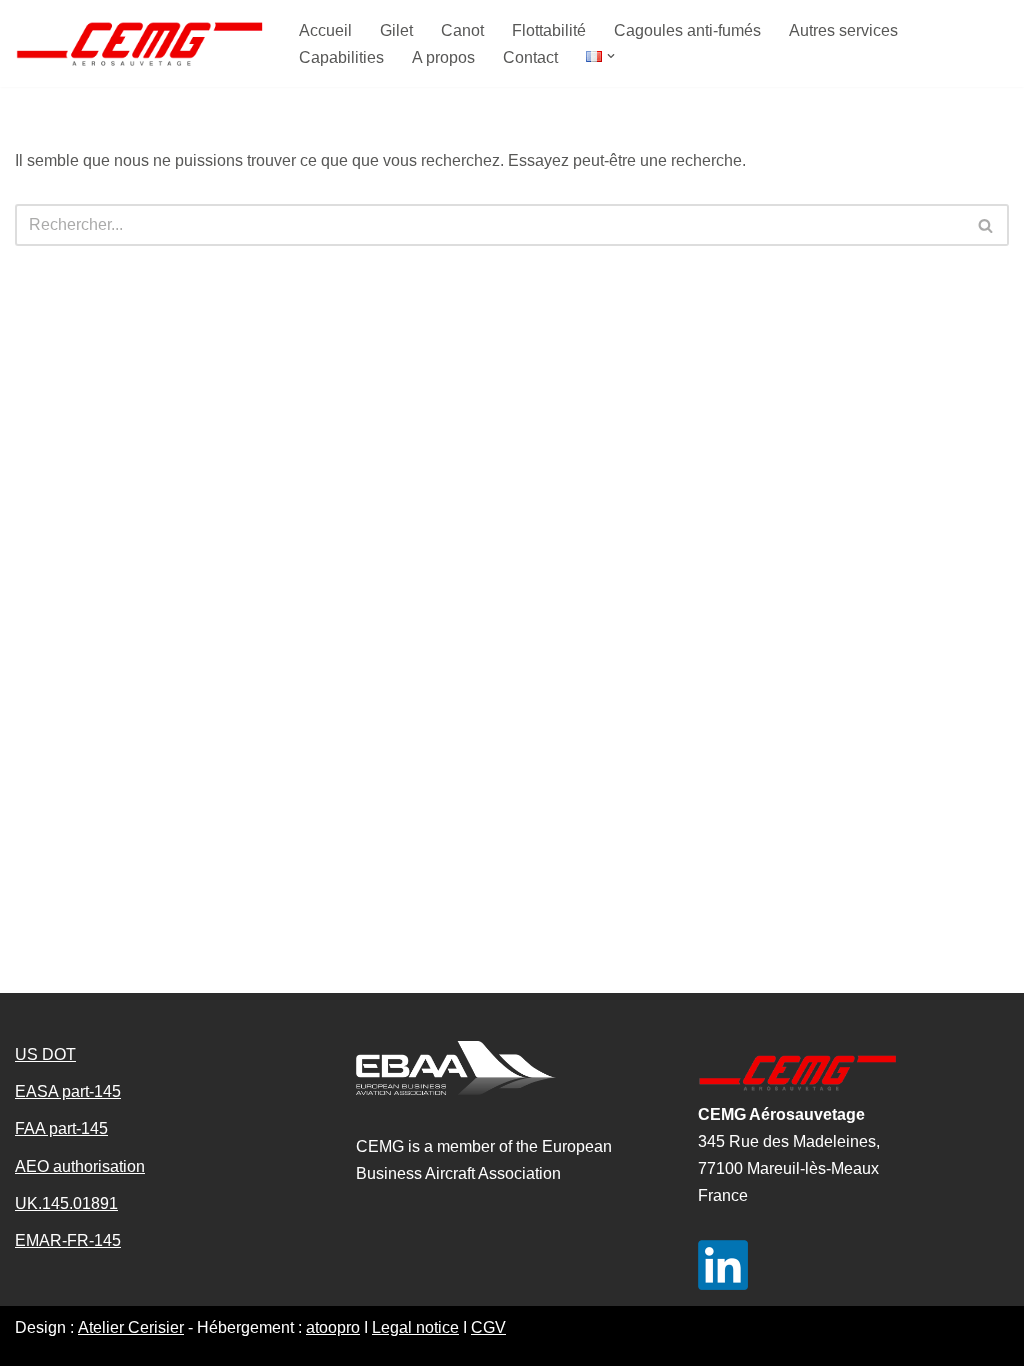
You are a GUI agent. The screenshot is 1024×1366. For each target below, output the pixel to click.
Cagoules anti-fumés (687, 30)
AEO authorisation (80, 1166)
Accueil (325, 30)
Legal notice (415, 1327)
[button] (611, 56)
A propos (443, 57)
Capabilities (341, 57)
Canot (462, 30)
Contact (530, 57)
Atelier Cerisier (131, 1327)
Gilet (396, 30)
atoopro (333, 1327)
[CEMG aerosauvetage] (140, 43)
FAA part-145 (61, 1128)
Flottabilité (549, 30)
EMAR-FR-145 (68, 1240)
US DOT (45, 1054)
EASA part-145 (68, 1091)
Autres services (843, 30)
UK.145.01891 (66, 1203)
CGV (488, 1327)
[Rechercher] (986, 225)
